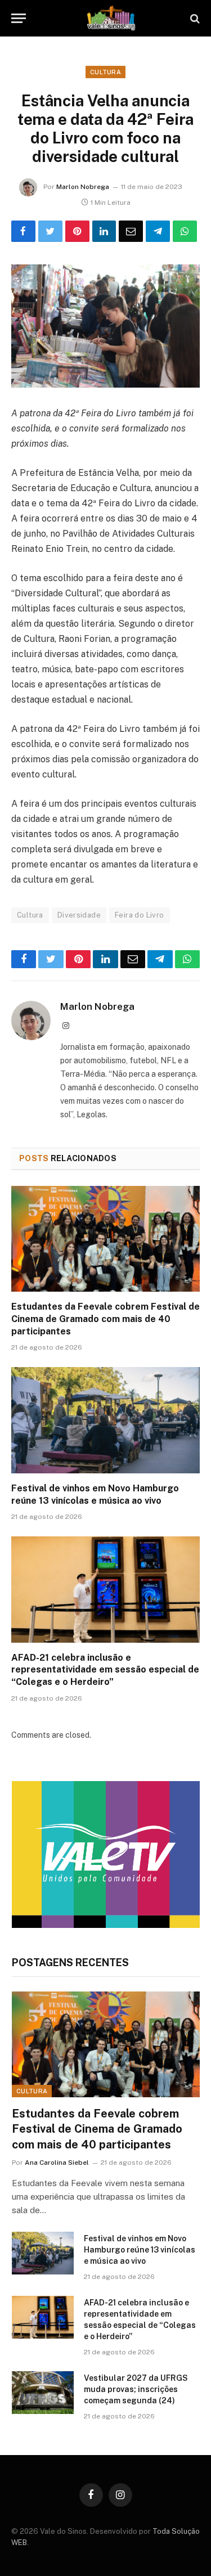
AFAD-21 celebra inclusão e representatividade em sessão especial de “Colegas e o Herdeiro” (105, 1670)
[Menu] (19, 18)
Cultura (105, 72)
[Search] (194, 18)
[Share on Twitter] (50, 231)
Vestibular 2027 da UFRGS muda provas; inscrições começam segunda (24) (136, 2389)
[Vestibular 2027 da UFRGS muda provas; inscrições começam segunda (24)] (43, 2393)
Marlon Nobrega (83, 187)
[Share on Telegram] (158, 231)
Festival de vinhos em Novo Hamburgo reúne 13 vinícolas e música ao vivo (140, 2250)
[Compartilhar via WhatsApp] (185, 231)
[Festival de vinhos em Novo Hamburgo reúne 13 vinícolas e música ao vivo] (105, 1420)
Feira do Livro (139, 915)
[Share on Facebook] (23, 231)
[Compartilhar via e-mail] (131, 231)
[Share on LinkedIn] (104, 231)
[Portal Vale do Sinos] (111, 18)
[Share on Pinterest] (77, 231)
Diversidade (79, 915)
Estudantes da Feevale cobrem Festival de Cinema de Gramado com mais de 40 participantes (105, 1319)
